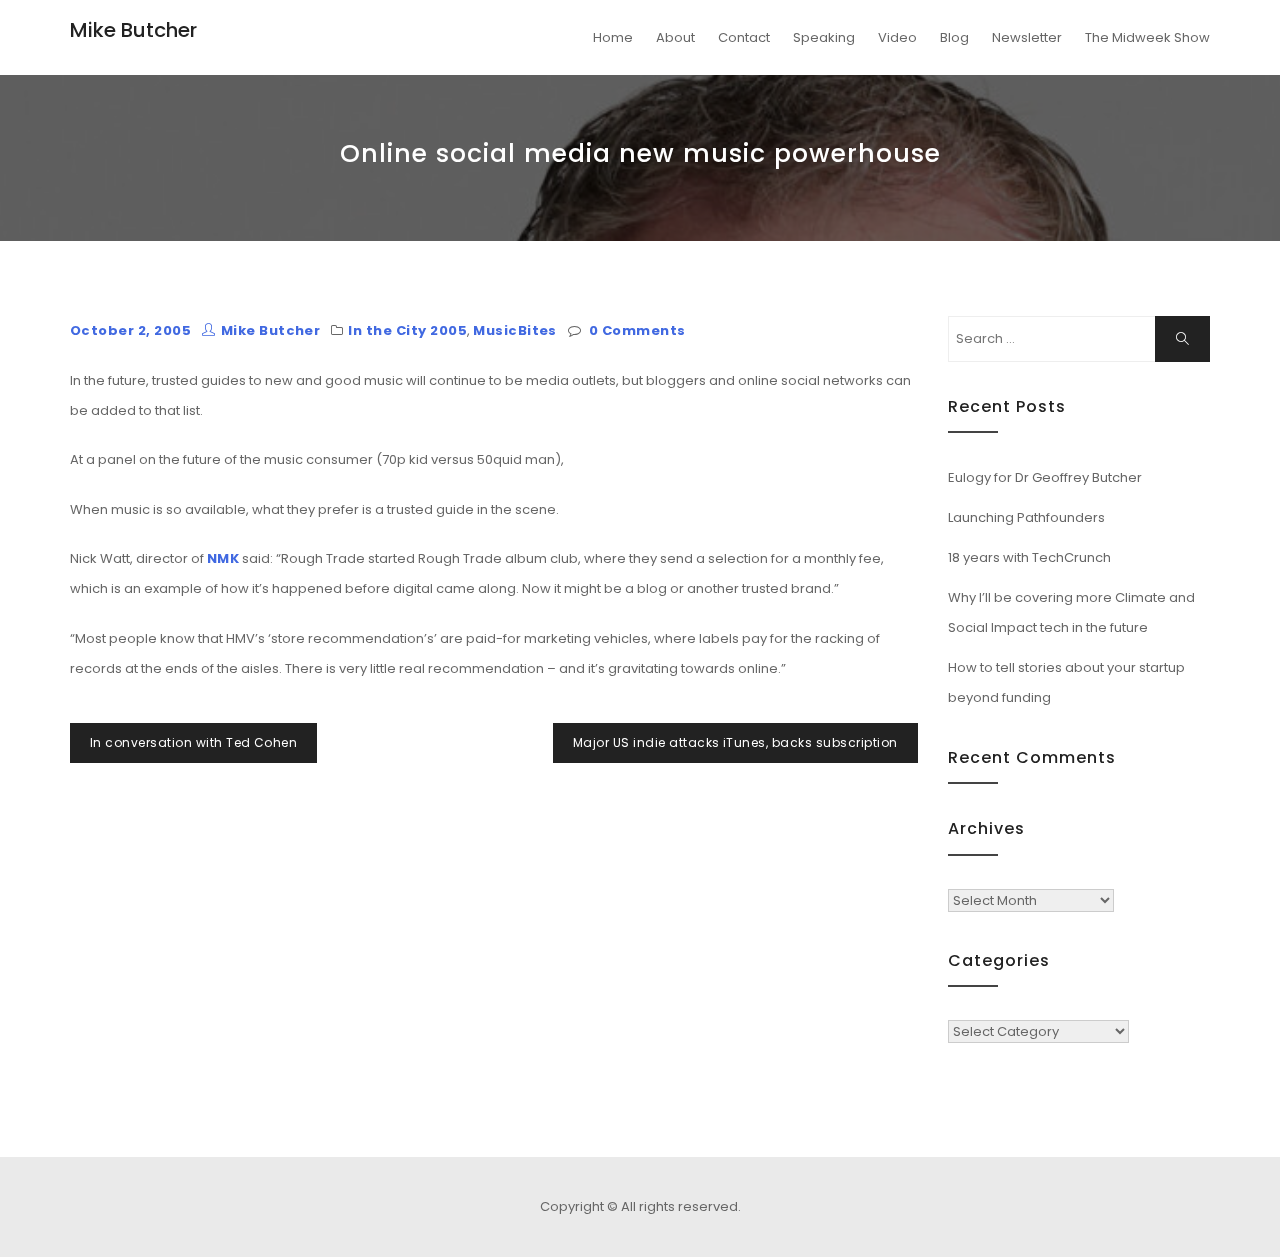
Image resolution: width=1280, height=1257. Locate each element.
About (675, 37)
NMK (223, 558)
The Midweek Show (1147, 37)
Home (613, 37)
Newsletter (1027, 37)
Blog (954, 37)
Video (897, 37)
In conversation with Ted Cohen (193, 742)
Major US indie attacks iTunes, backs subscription (735, 742)
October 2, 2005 (130, 330)
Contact (744, 37)
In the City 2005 (407, 330)
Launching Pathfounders (1026, 517)
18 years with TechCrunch (1029, 557)
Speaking (824, 37)
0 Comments (637, 330)
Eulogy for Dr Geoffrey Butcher (1045, 477)
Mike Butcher (133, 30)
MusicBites (515, 330)
